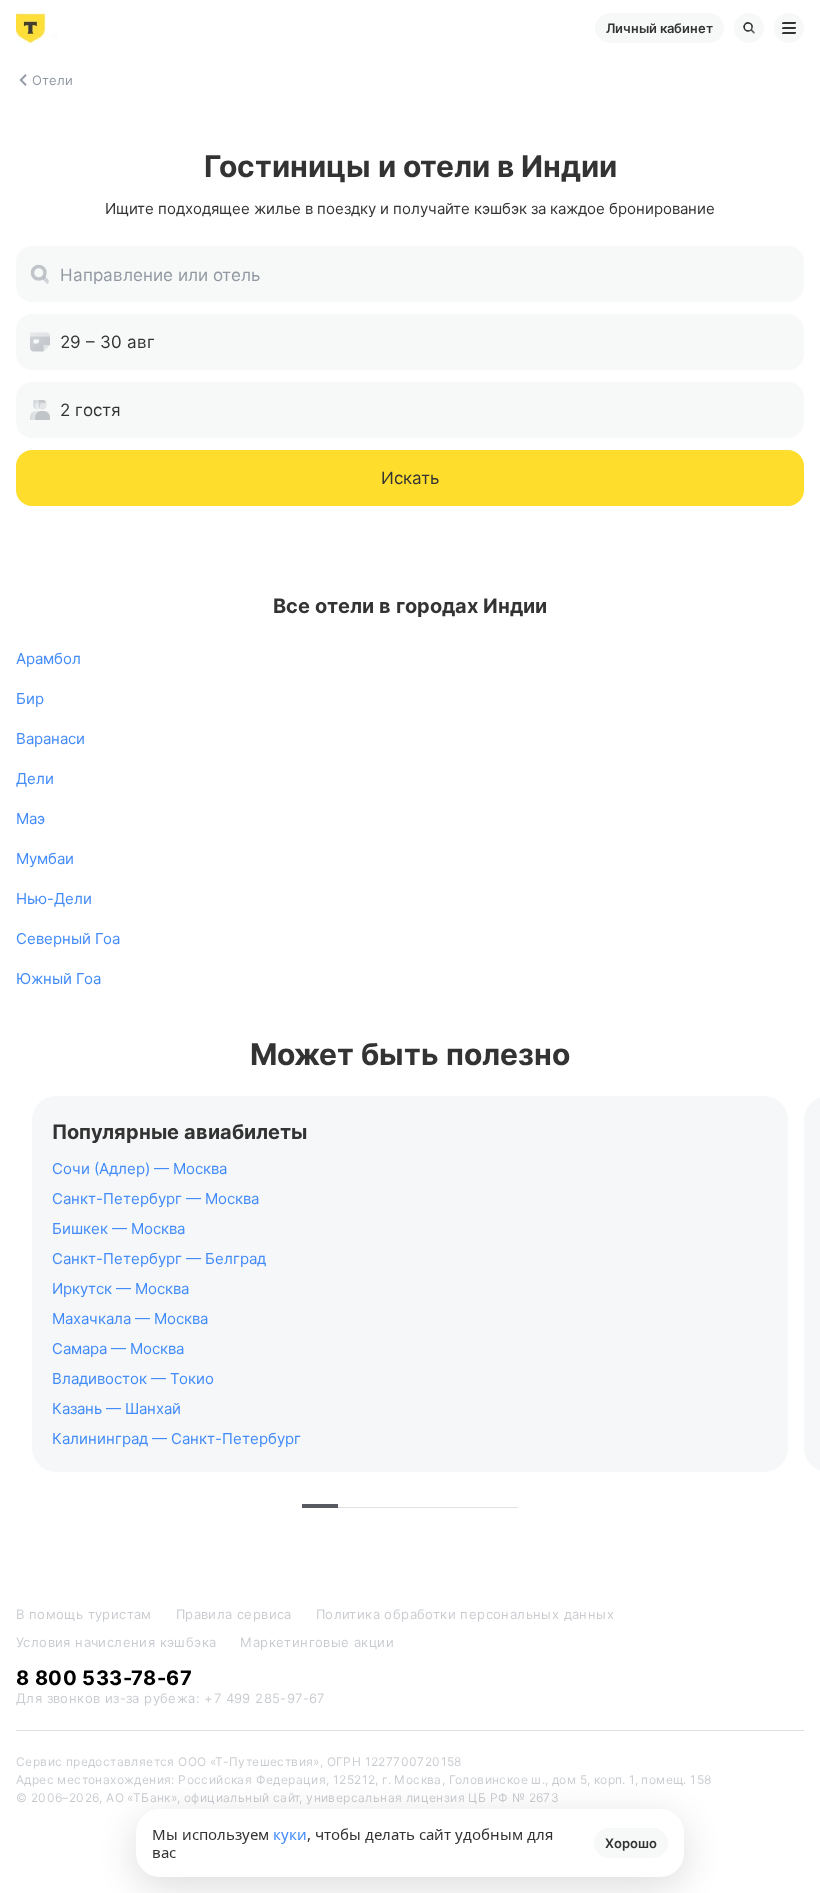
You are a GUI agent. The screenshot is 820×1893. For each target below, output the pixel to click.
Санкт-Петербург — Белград (159, 1258)
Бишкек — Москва (118, 1228)
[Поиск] (749, 28)
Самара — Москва (118, 1348)
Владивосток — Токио (133, 1378)
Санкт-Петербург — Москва (155, 1198)
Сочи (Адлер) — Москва (139, 1168)
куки (290, 1834)
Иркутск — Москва (120, 1288)
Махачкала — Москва (130, 1318)
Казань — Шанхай (116, 1408)
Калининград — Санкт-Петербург (176, 1438)
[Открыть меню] (789, 28)
